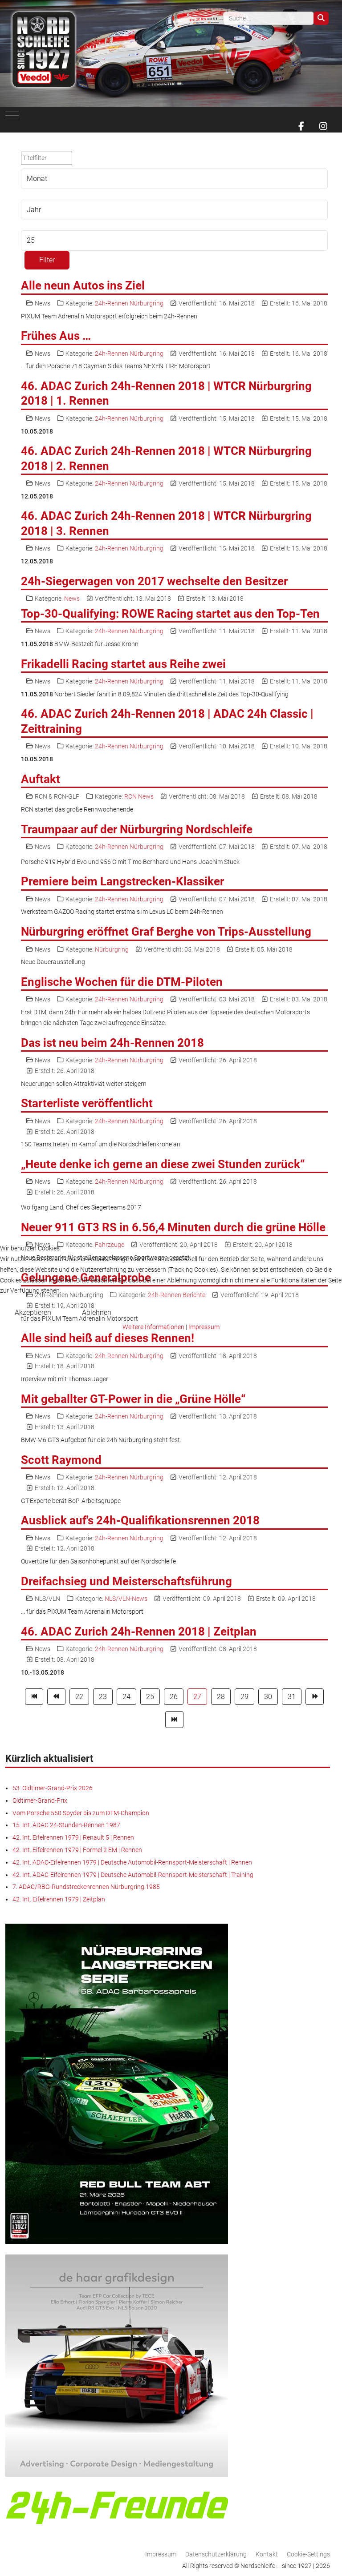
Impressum (204, 1327)
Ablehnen (97, 1312)
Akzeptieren (33, 1312)
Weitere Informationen (153, 1327)
